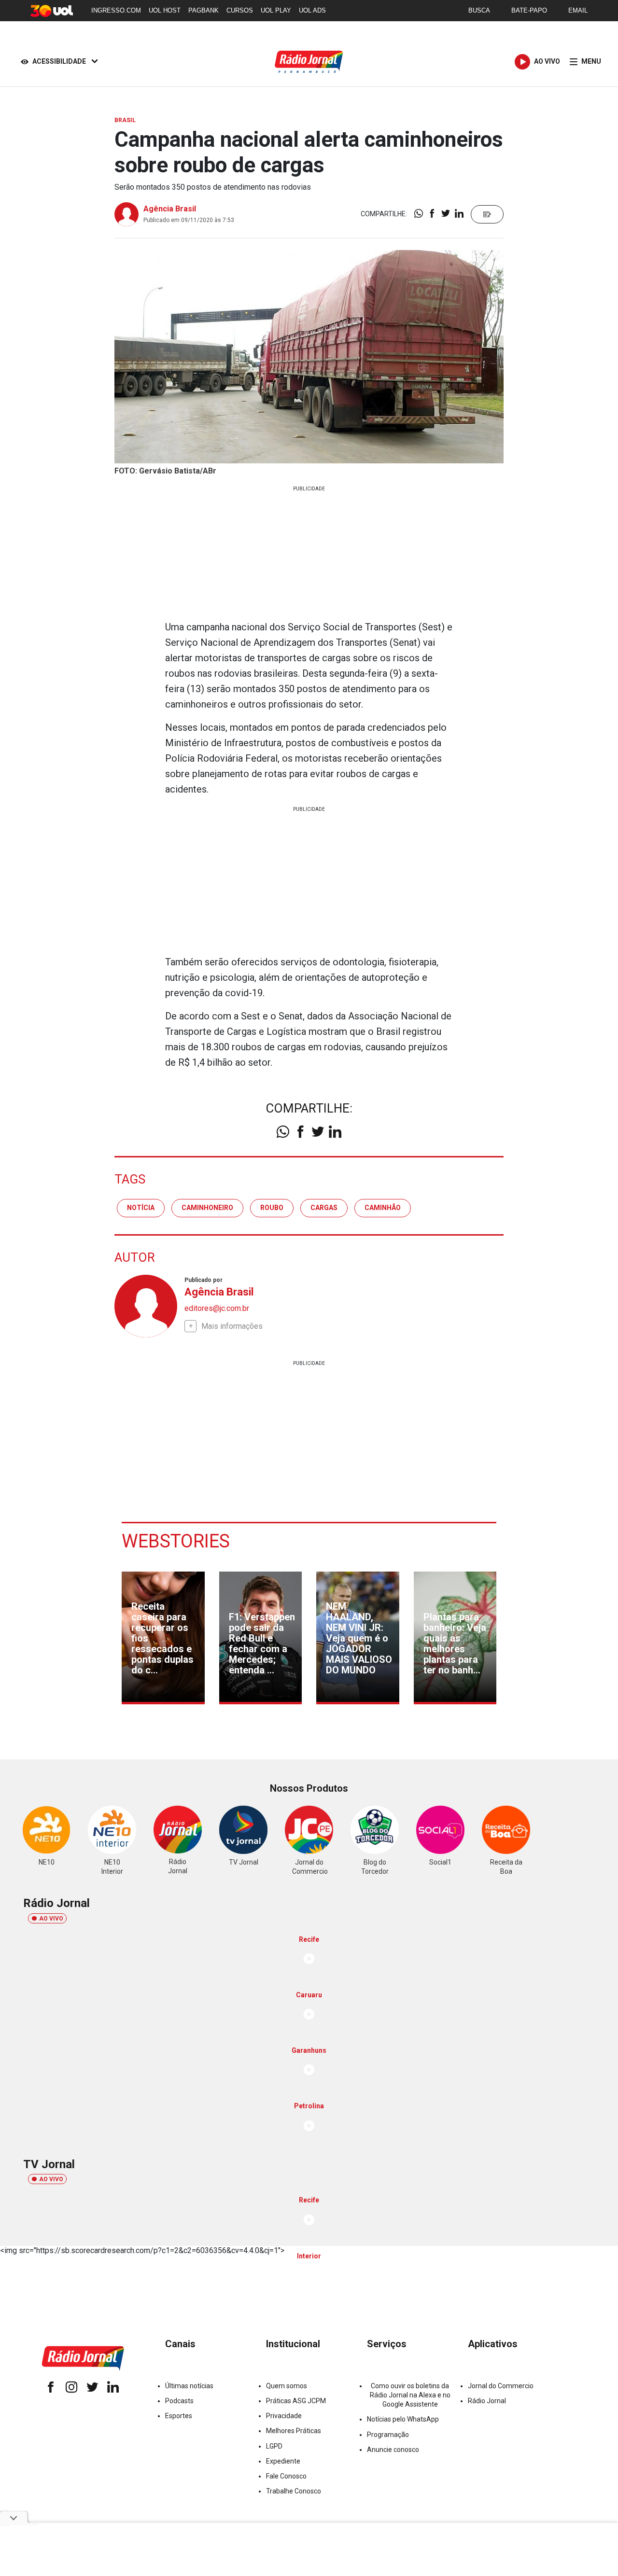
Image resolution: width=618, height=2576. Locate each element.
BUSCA (479, 10)
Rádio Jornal (487, 2401)
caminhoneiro (207, 1208)
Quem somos (287, 2386)
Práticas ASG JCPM (296, 2401)
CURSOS (240, 10)
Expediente (283, 2461)
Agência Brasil (170, 209)
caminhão (383, 1208)
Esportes (179, 2416)
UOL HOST (165, 10)
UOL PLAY (276, 10)
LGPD (274, 2446)
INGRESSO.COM (116, 10)
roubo (272, 1208)
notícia (141, 1208)
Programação (388, 2435)
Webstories (176, 1541)
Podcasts (179, 2401)
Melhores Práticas (294, 2431)
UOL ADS (312, 10)
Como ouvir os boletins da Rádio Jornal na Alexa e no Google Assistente (410, 2395)
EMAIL (578, 10)
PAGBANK (204, 10)
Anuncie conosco (393, 2450)
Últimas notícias (189, 2386)
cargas (324, 1208)
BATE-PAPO (529, 10)
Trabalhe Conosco (294, 2491)
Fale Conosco (286, 2476)
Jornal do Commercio (501, 2386)
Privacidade (284, 2416)
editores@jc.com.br (217, 1308)
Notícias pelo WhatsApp (403, 2419)
